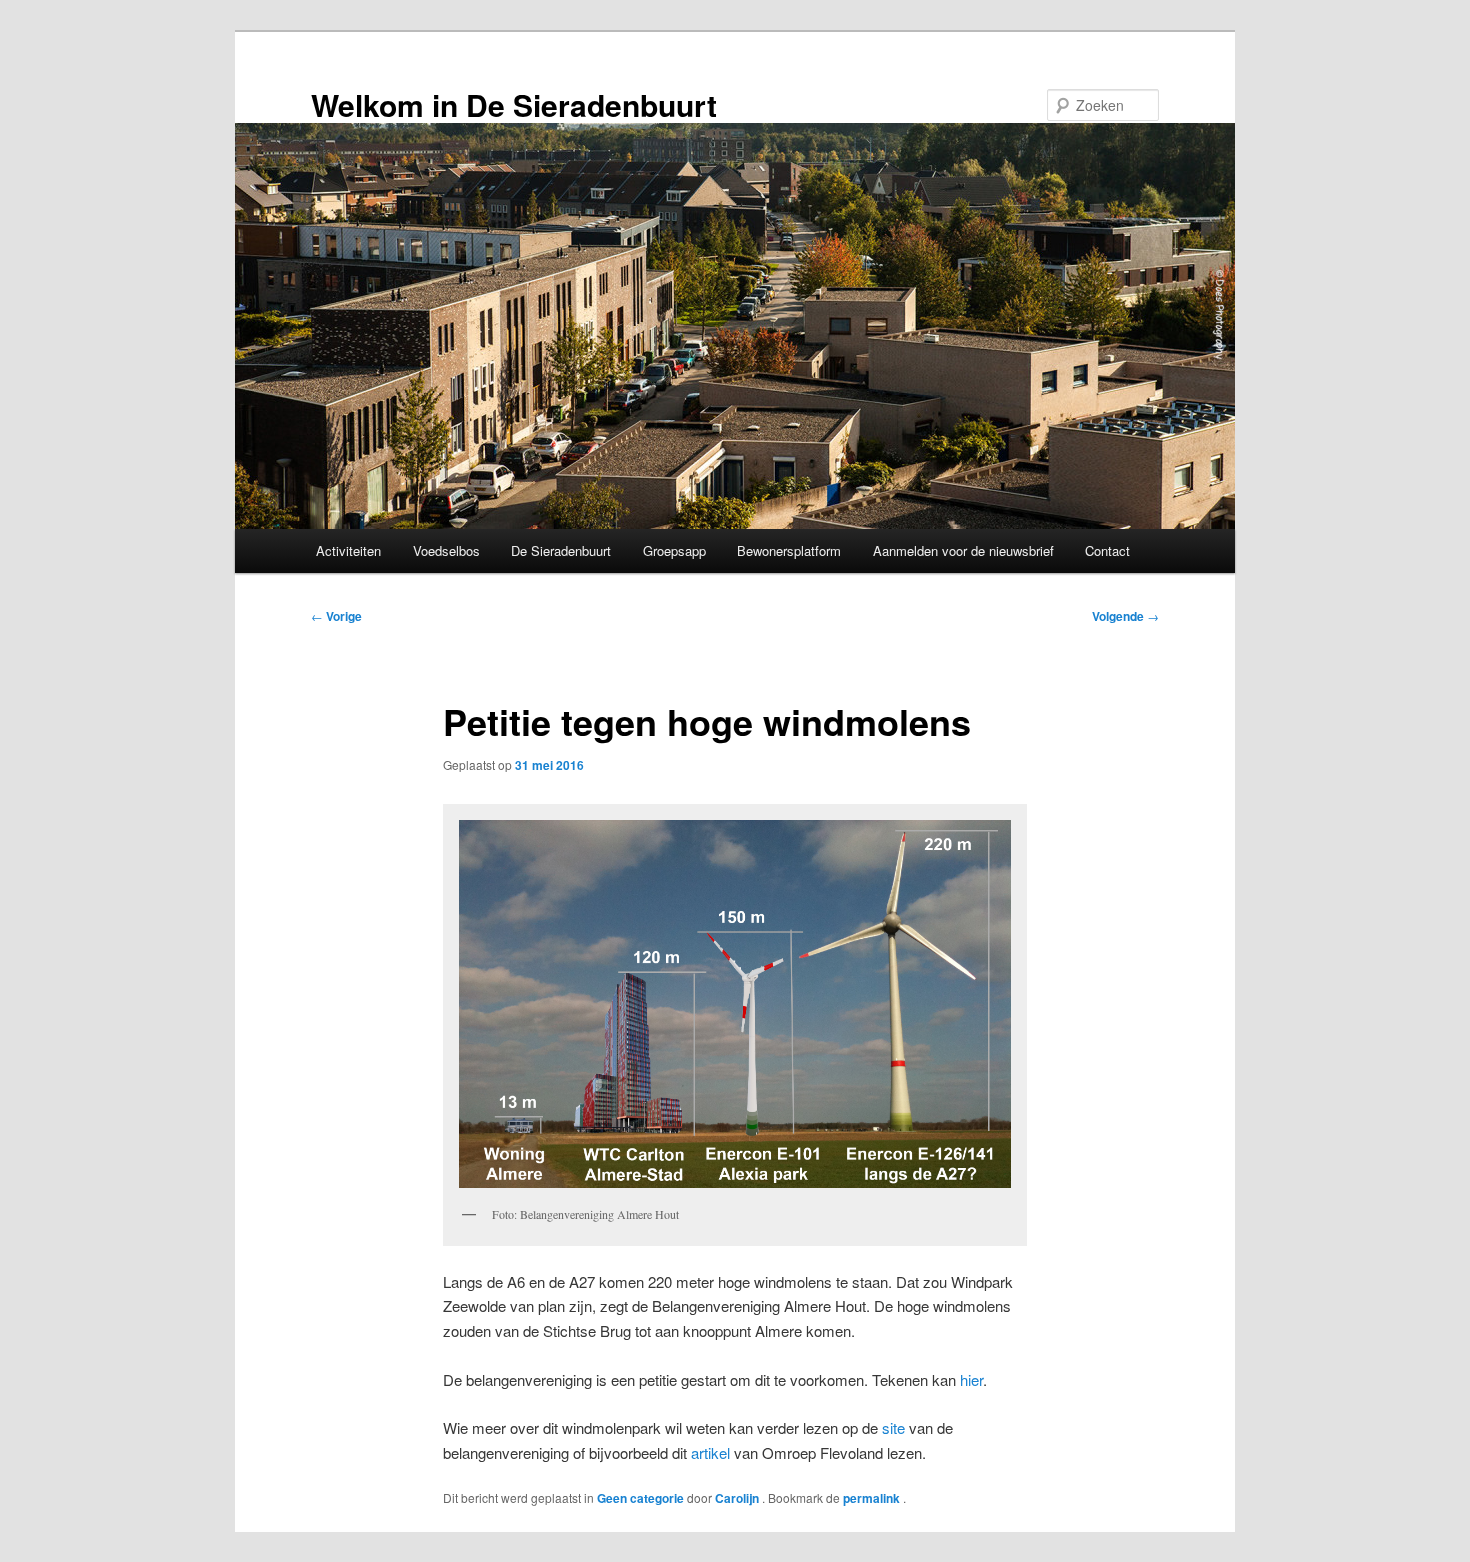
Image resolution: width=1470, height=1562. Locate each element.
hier (971, 1379)
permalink (873, 1498)
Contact (1107, 550)
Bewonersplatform (789, 550)
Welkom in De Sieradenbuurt (514, 104)
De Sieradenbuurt (561, 550)
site (893, 1427)
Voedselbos (446, 550)
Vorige (336, 616)
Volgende (1125, 616)
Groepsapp (674, 550)
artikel (710, 1452)
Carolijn (738, 1498)
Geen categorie (640, 1498)
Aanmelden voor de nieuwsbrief (963, 550)
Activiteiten (348, 550)
